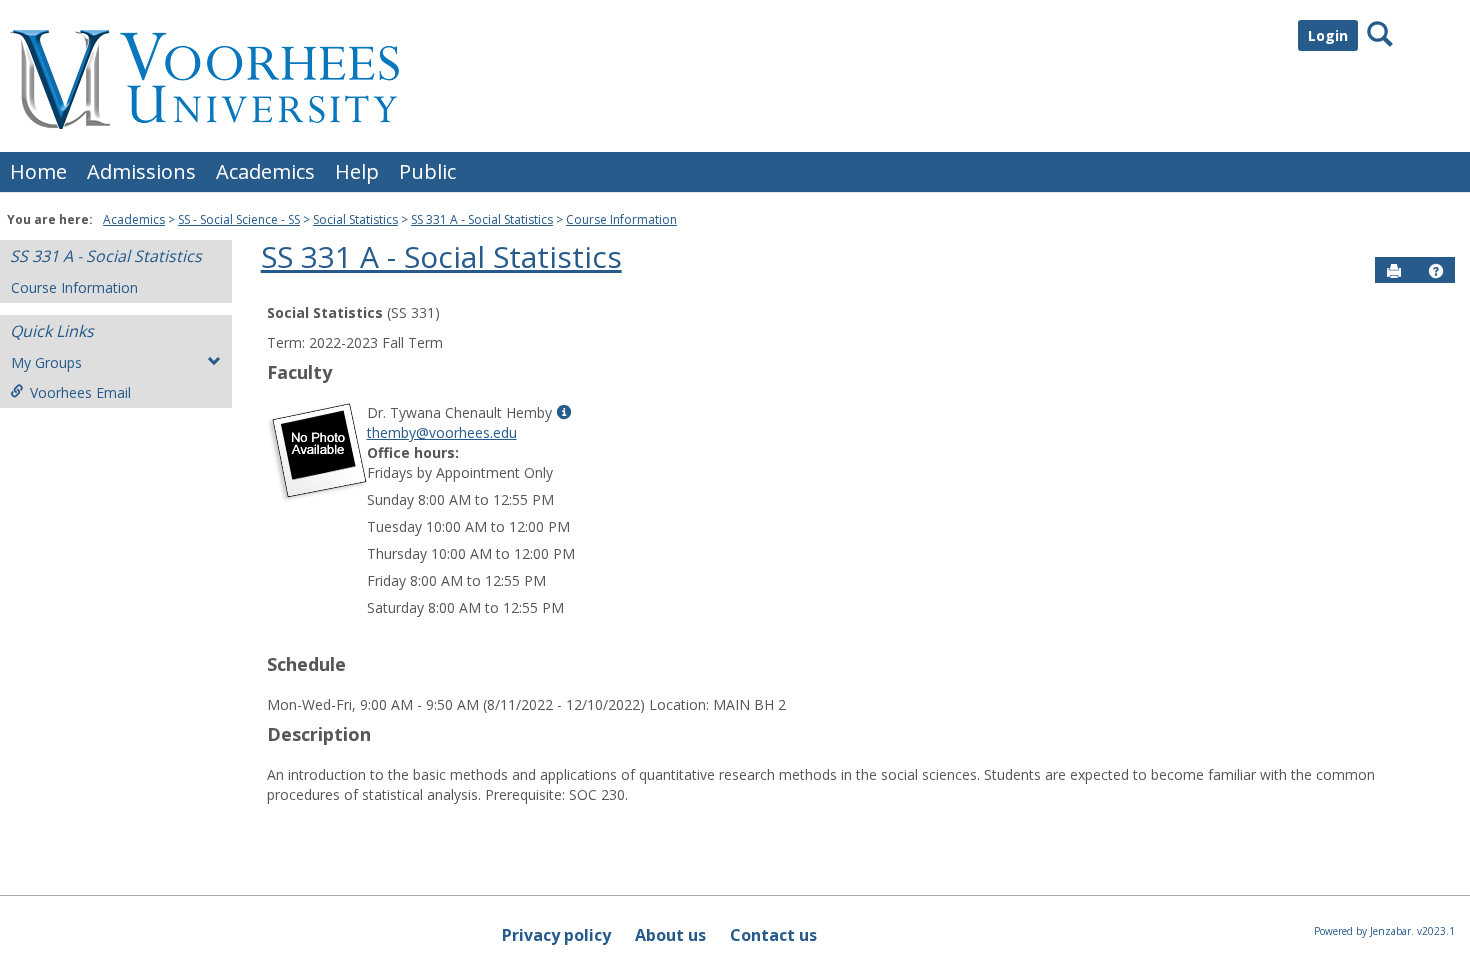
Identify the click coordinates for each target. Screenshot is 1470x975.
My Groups (46, 362)
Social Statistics (355, 219)
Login (1328, 35)
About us (670, 935)
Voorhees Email (80, 392)
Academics (265, 171)
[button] (1436, 271)
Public (427, 171)
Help (357, 171)
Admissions (141, 171)
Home (38, 171)
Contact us (773, 935)
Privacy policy (556, 935)
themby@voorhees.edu (442, 432)
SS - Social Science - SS (239, 219)
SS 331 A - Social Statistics (482, 219)
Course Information (621, 219)
